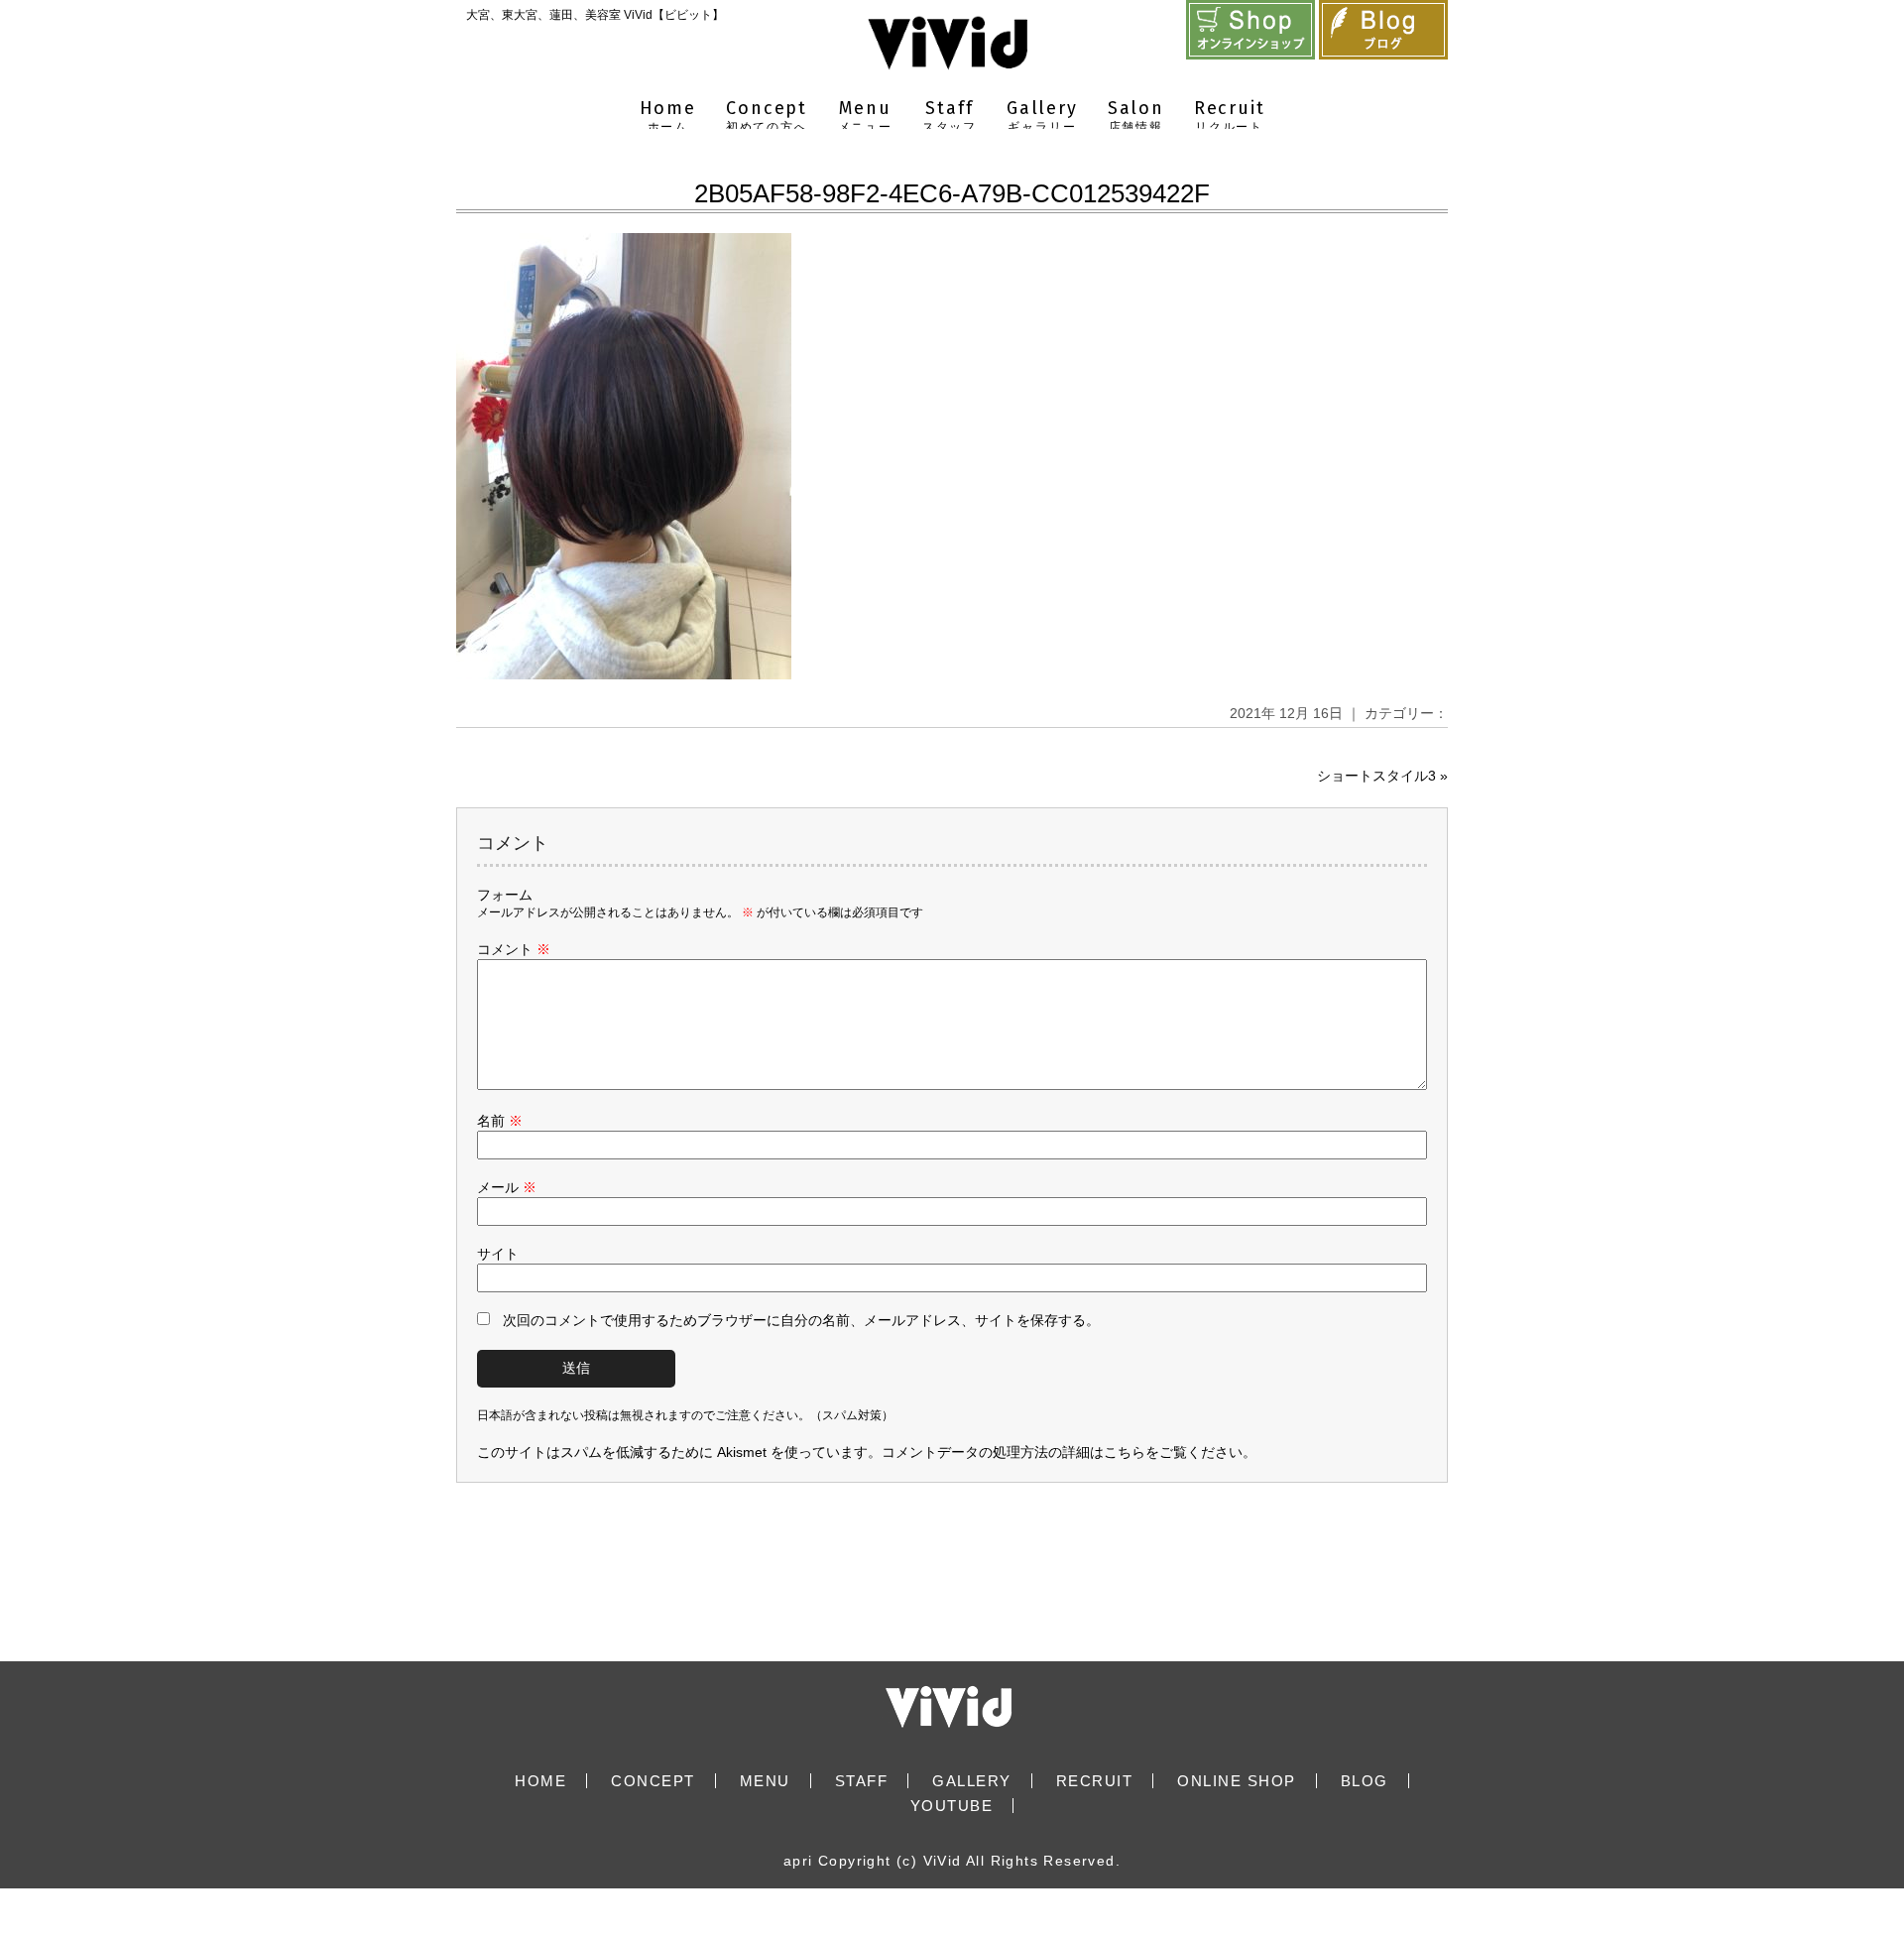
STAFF (862, 1781)
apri (798, 1861)
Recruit (1230, 116)
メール (507, 1187)
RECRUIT (1095, 1781)
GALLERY (972, 1781)
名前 (500, 1121)
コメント (514, 949)
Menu (865, 116)
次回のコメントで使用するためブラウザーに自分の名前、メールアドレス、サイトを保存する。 (801, 1320)
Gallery (1042, 116)
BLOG (1365, 1781)
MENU (765, 1781)
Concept (767, 116)
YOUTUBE (952, 1806)
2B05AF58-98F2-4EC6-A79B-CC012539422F (952, 193)
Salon (1136, 116)
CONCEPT (653, 1781)
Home (668, 116)
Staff (950, 116)
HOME (540, 1781)
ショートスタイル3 (1376, 776)
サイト (498, 1254)
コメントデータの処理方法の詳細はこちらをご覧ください (1062, 1452)
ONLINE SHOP (1237, 1781)
